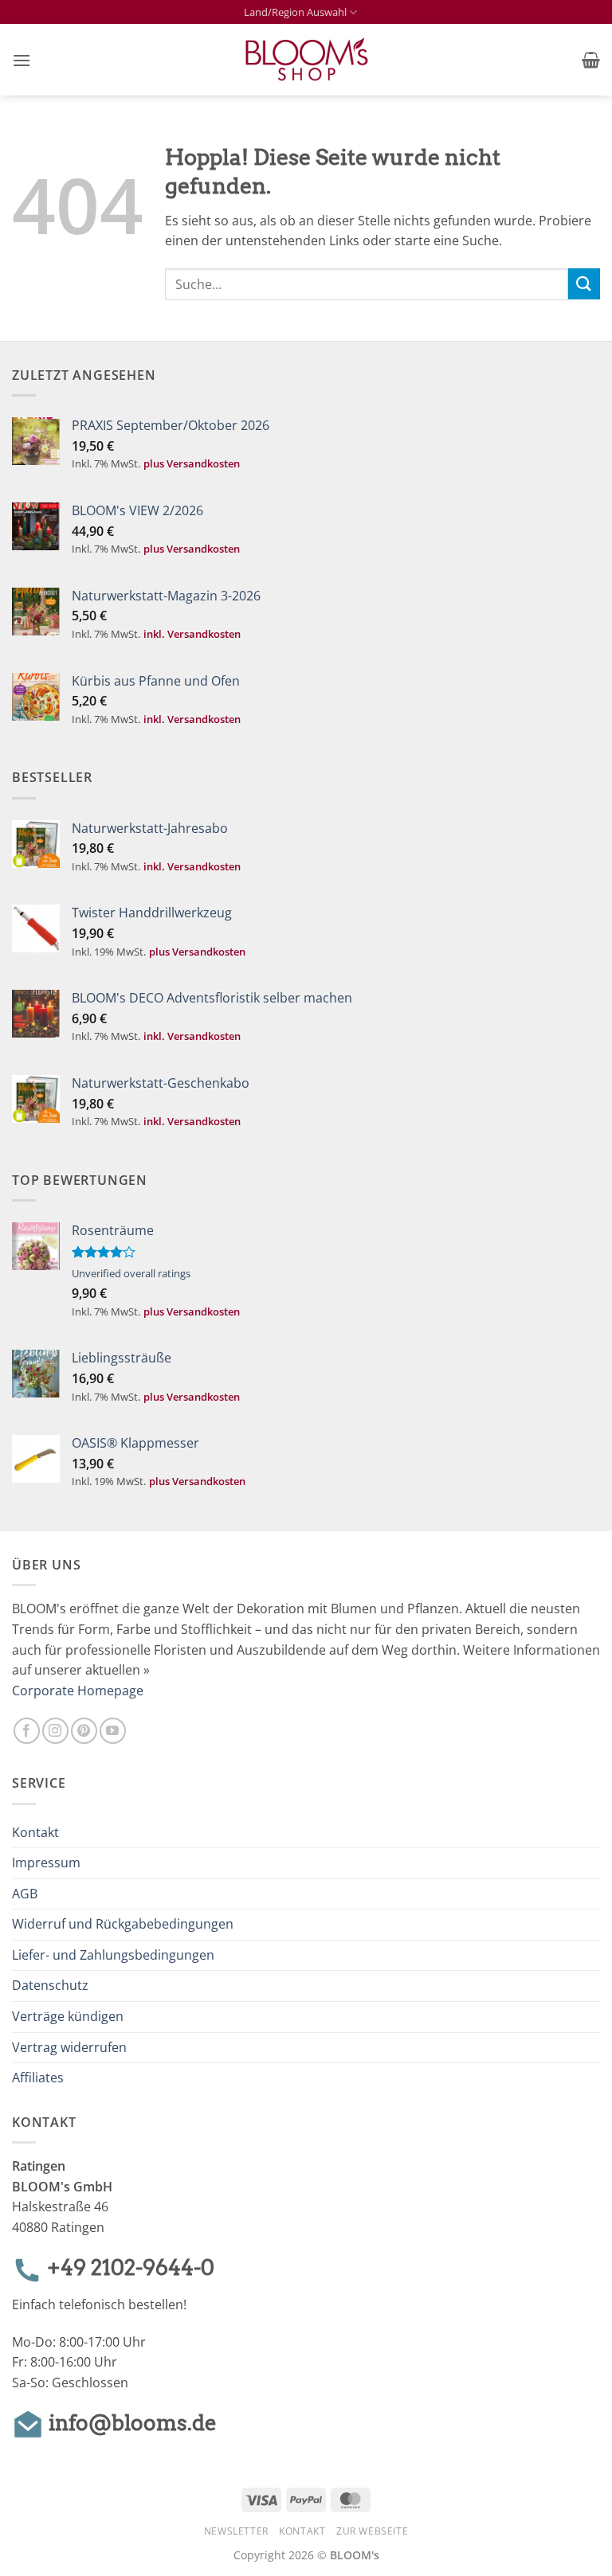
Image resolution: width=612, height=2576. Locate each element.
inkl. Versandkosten (192, 634)
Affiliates (38, 2078)
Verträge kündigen (68, 2016)
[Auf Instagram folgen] (55, 1731)
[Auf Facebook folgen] (27, 1731)
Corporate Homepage (78, 1691)
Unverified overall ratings (131, 1273)
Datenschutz (50, 1985)
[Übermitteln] (584, 284)
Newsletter (236, 2531)
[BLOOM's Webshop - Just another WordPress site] (306, 60)
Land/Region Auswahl (295, 12)
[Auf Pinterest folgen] (84, 1731)
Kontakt (35, 1832)
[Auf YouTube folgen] (113, 1731)
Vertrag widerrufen (69, 2047)
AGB (25, 1894)
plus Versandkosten (192, 463)
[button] (22, 60)
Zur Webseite (372, 2531)
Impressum (46, 1863)
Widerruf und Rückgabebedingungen (123, 1924)
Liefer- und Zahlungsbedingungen (113, 1955)
